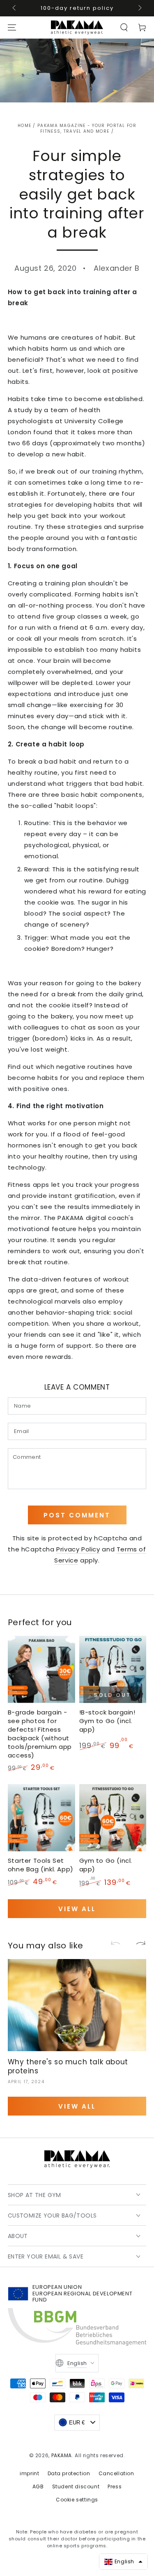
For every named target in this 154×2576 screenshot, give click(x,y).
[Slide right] (139, 8)
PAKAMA (62, 2455)
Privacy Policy (78, 1549)
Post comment (77, 1515)
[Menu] (12, 27)
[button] (124, 27)
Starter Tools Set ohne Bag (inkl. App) (41, 1865)
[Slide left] (15, 8)
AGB (38, 2486)
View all (77, 1909)
